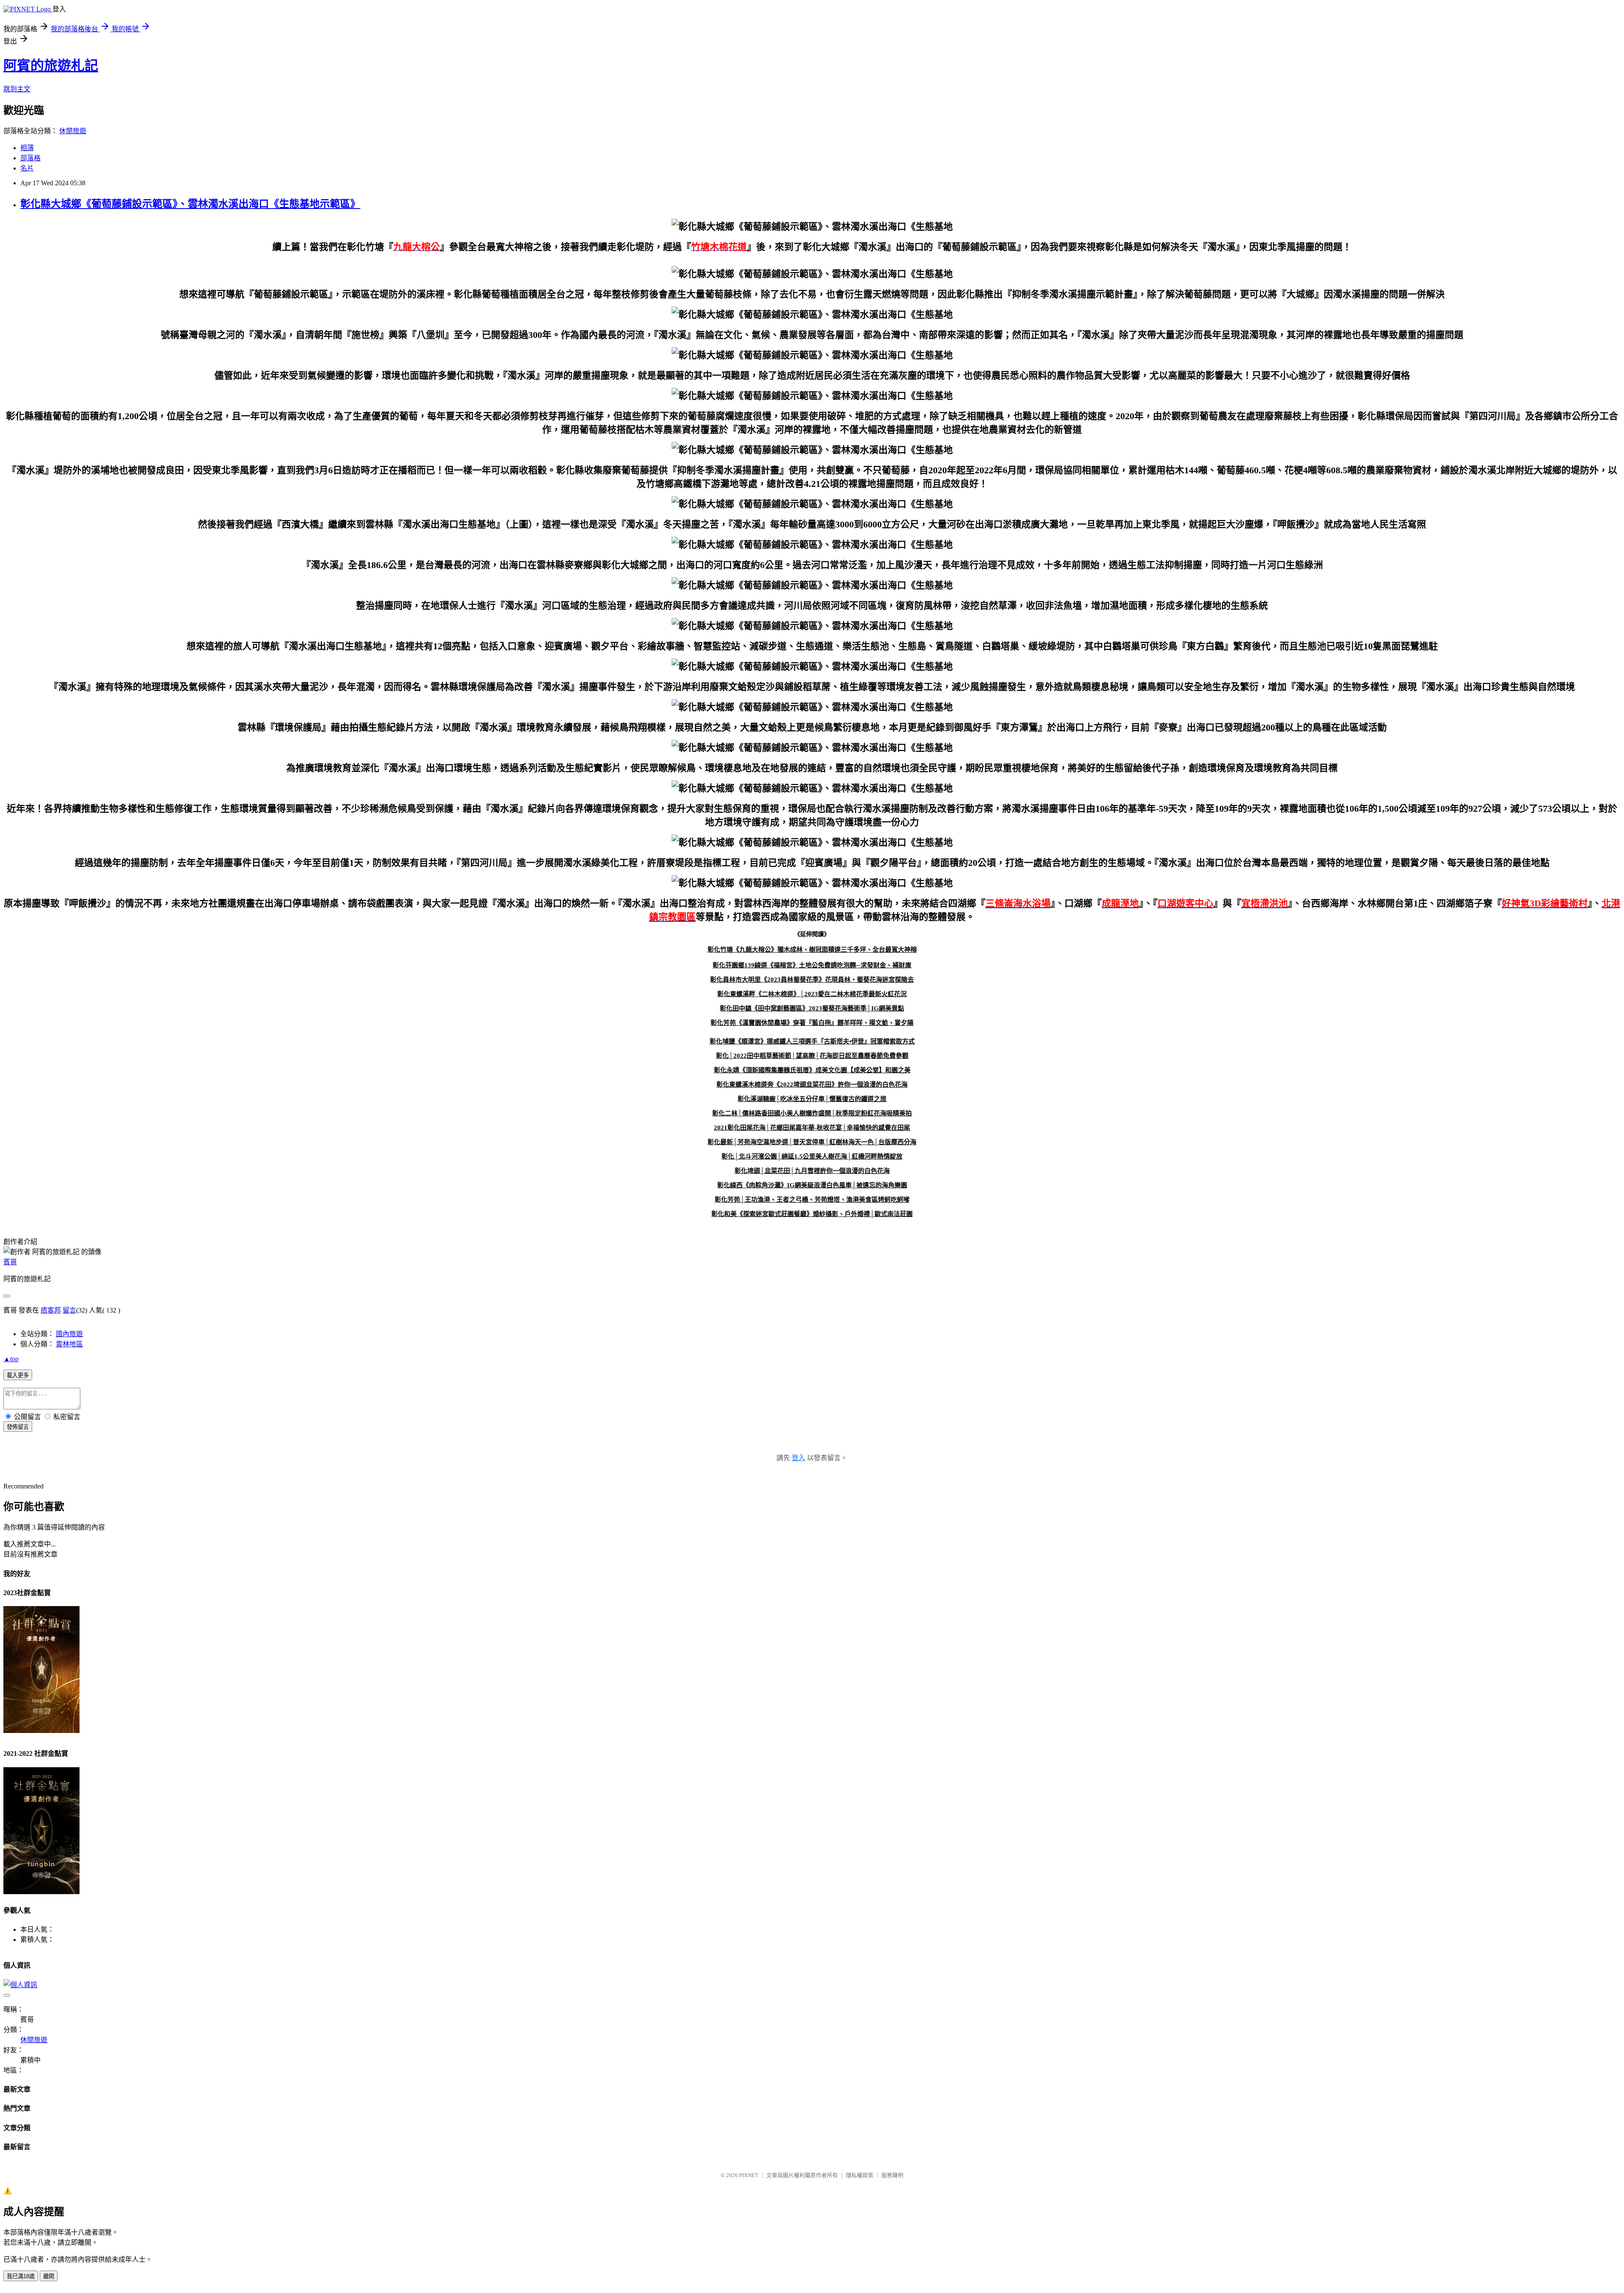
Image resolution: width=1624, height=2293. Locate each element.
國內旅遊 (69, 1334)
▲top (11, 1359)
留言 (69, 1310)
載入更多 (18, 1375)
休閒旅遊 (73, 131)
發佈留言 (18, 1427)
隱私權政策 (860, 2175)
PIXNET (749, 2175)
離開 (49, 2276)
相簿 (27, 148)
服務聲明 (892, 2175)
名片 (27, 168)
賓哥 (10, 1262)
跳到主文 (17, 89)
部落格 (30, 158)
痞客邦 (51, 1310)
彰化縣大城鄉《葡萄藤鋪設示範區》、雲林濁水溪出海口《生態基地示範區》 (190, 204)
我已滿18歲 (21, 2276)
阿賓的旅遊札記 (51, 66)
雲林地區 (69, 1344)
